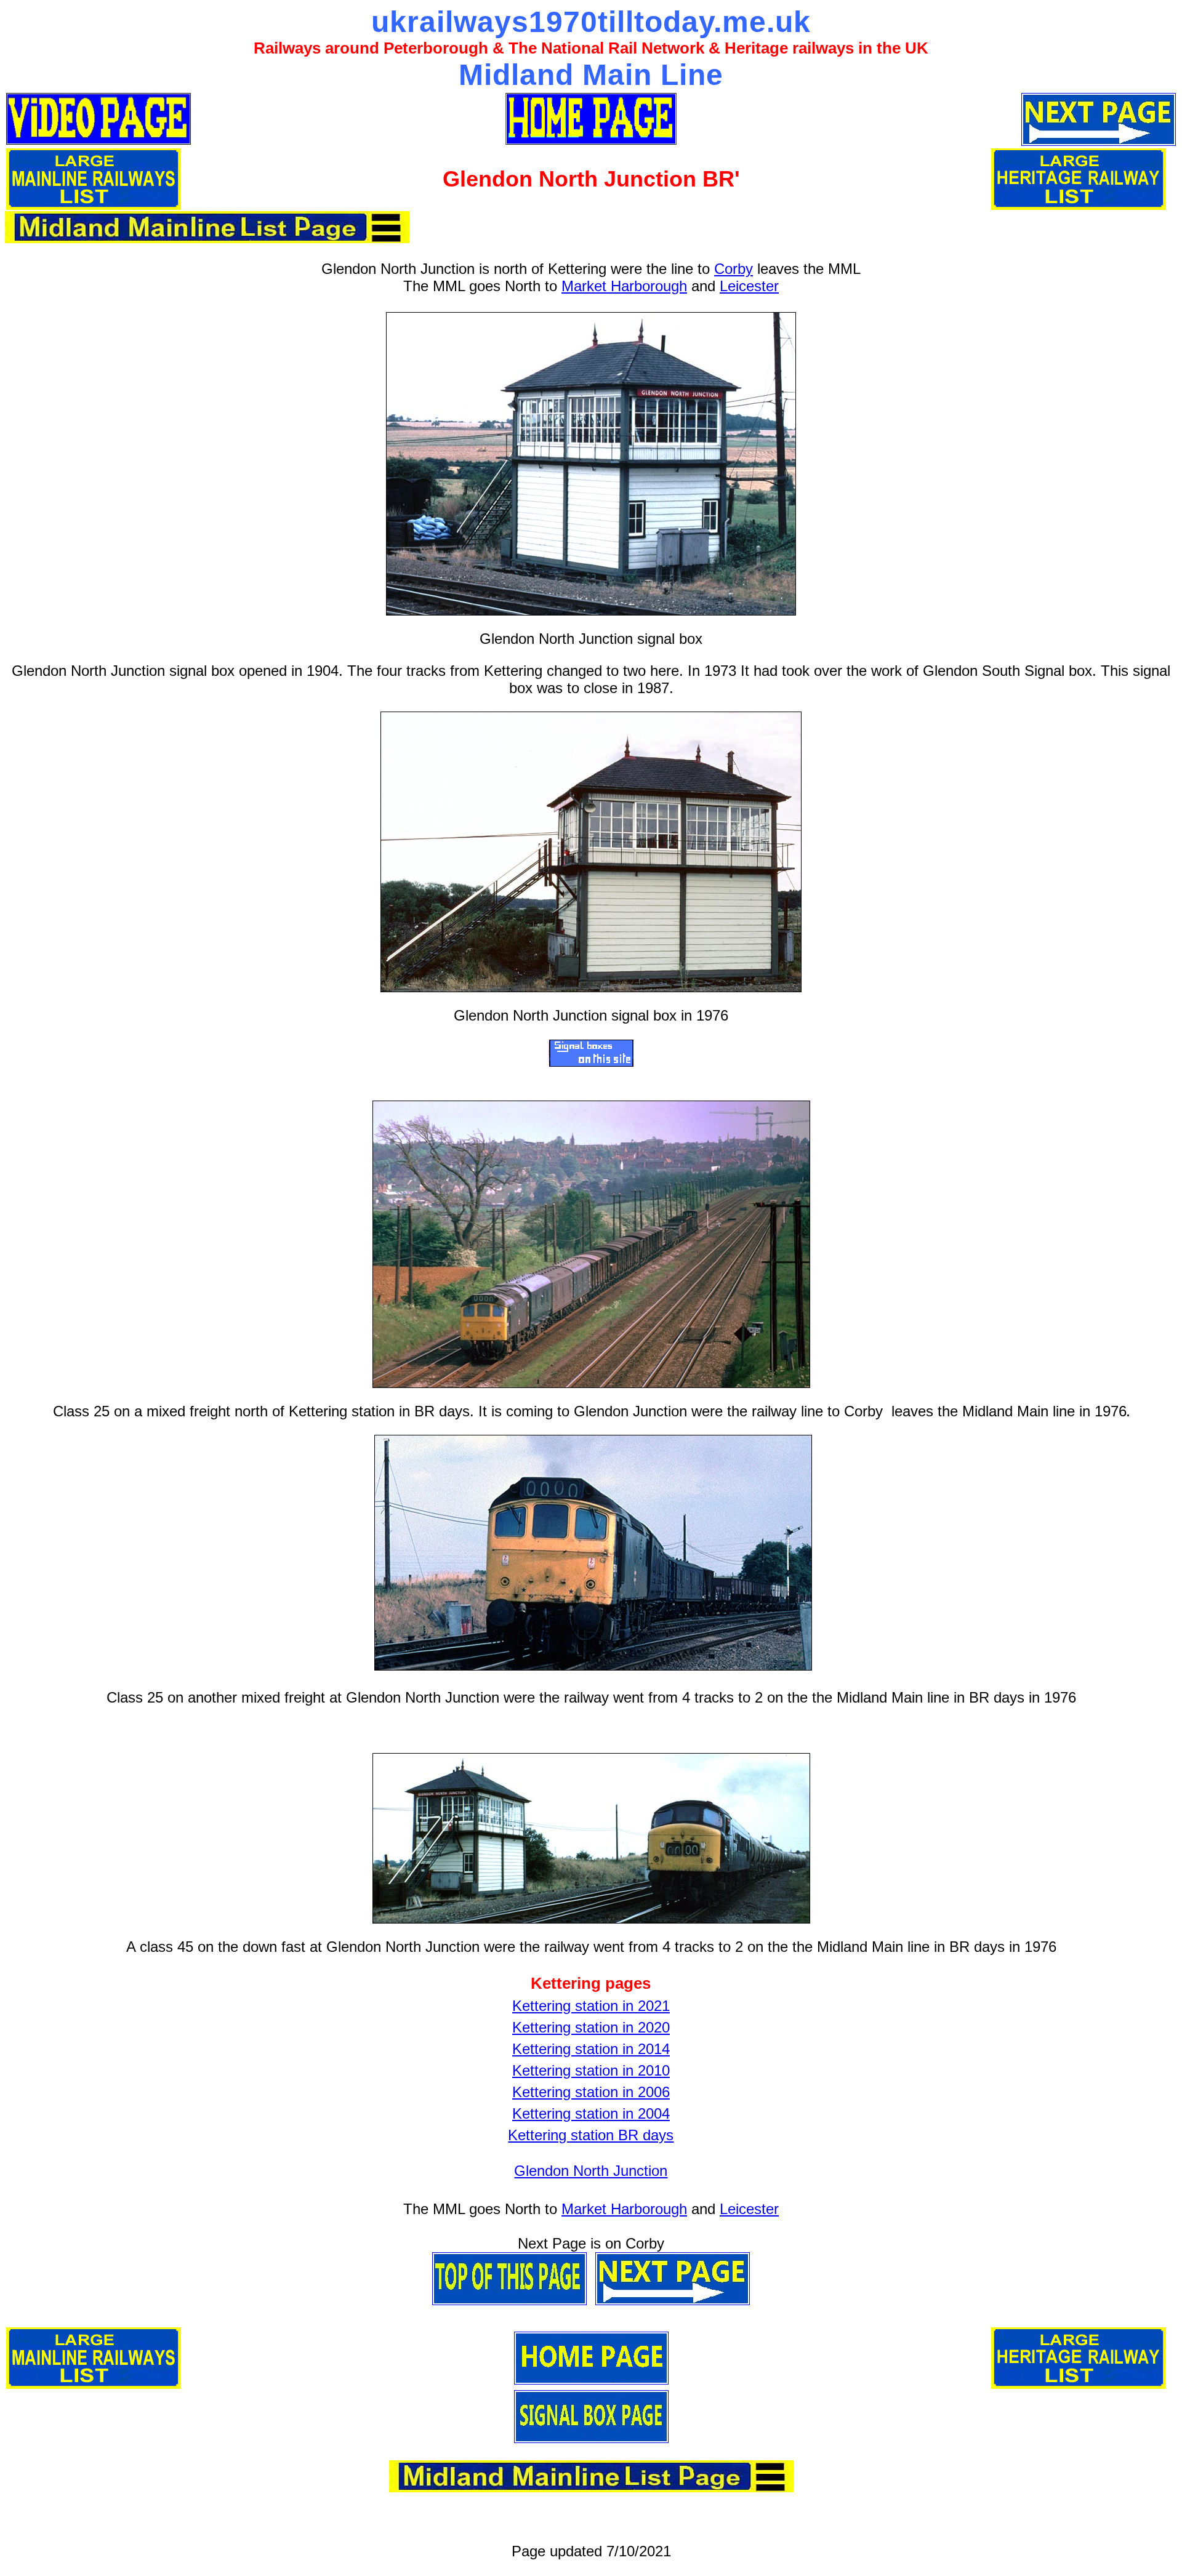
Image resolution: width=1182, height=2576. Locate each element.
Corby (734, 269)
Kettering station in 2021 (591, 2006)
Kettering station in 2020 (591, 2027)
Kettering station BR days (591, 2135)
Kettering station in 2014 (591, 2049)
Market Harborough (624, 286)
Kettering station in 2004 (591, 2113)
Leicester (749, 286)
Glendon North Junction (591, 2171)
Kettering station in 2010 (591, 2070)
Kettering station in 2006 (591, 2092)
